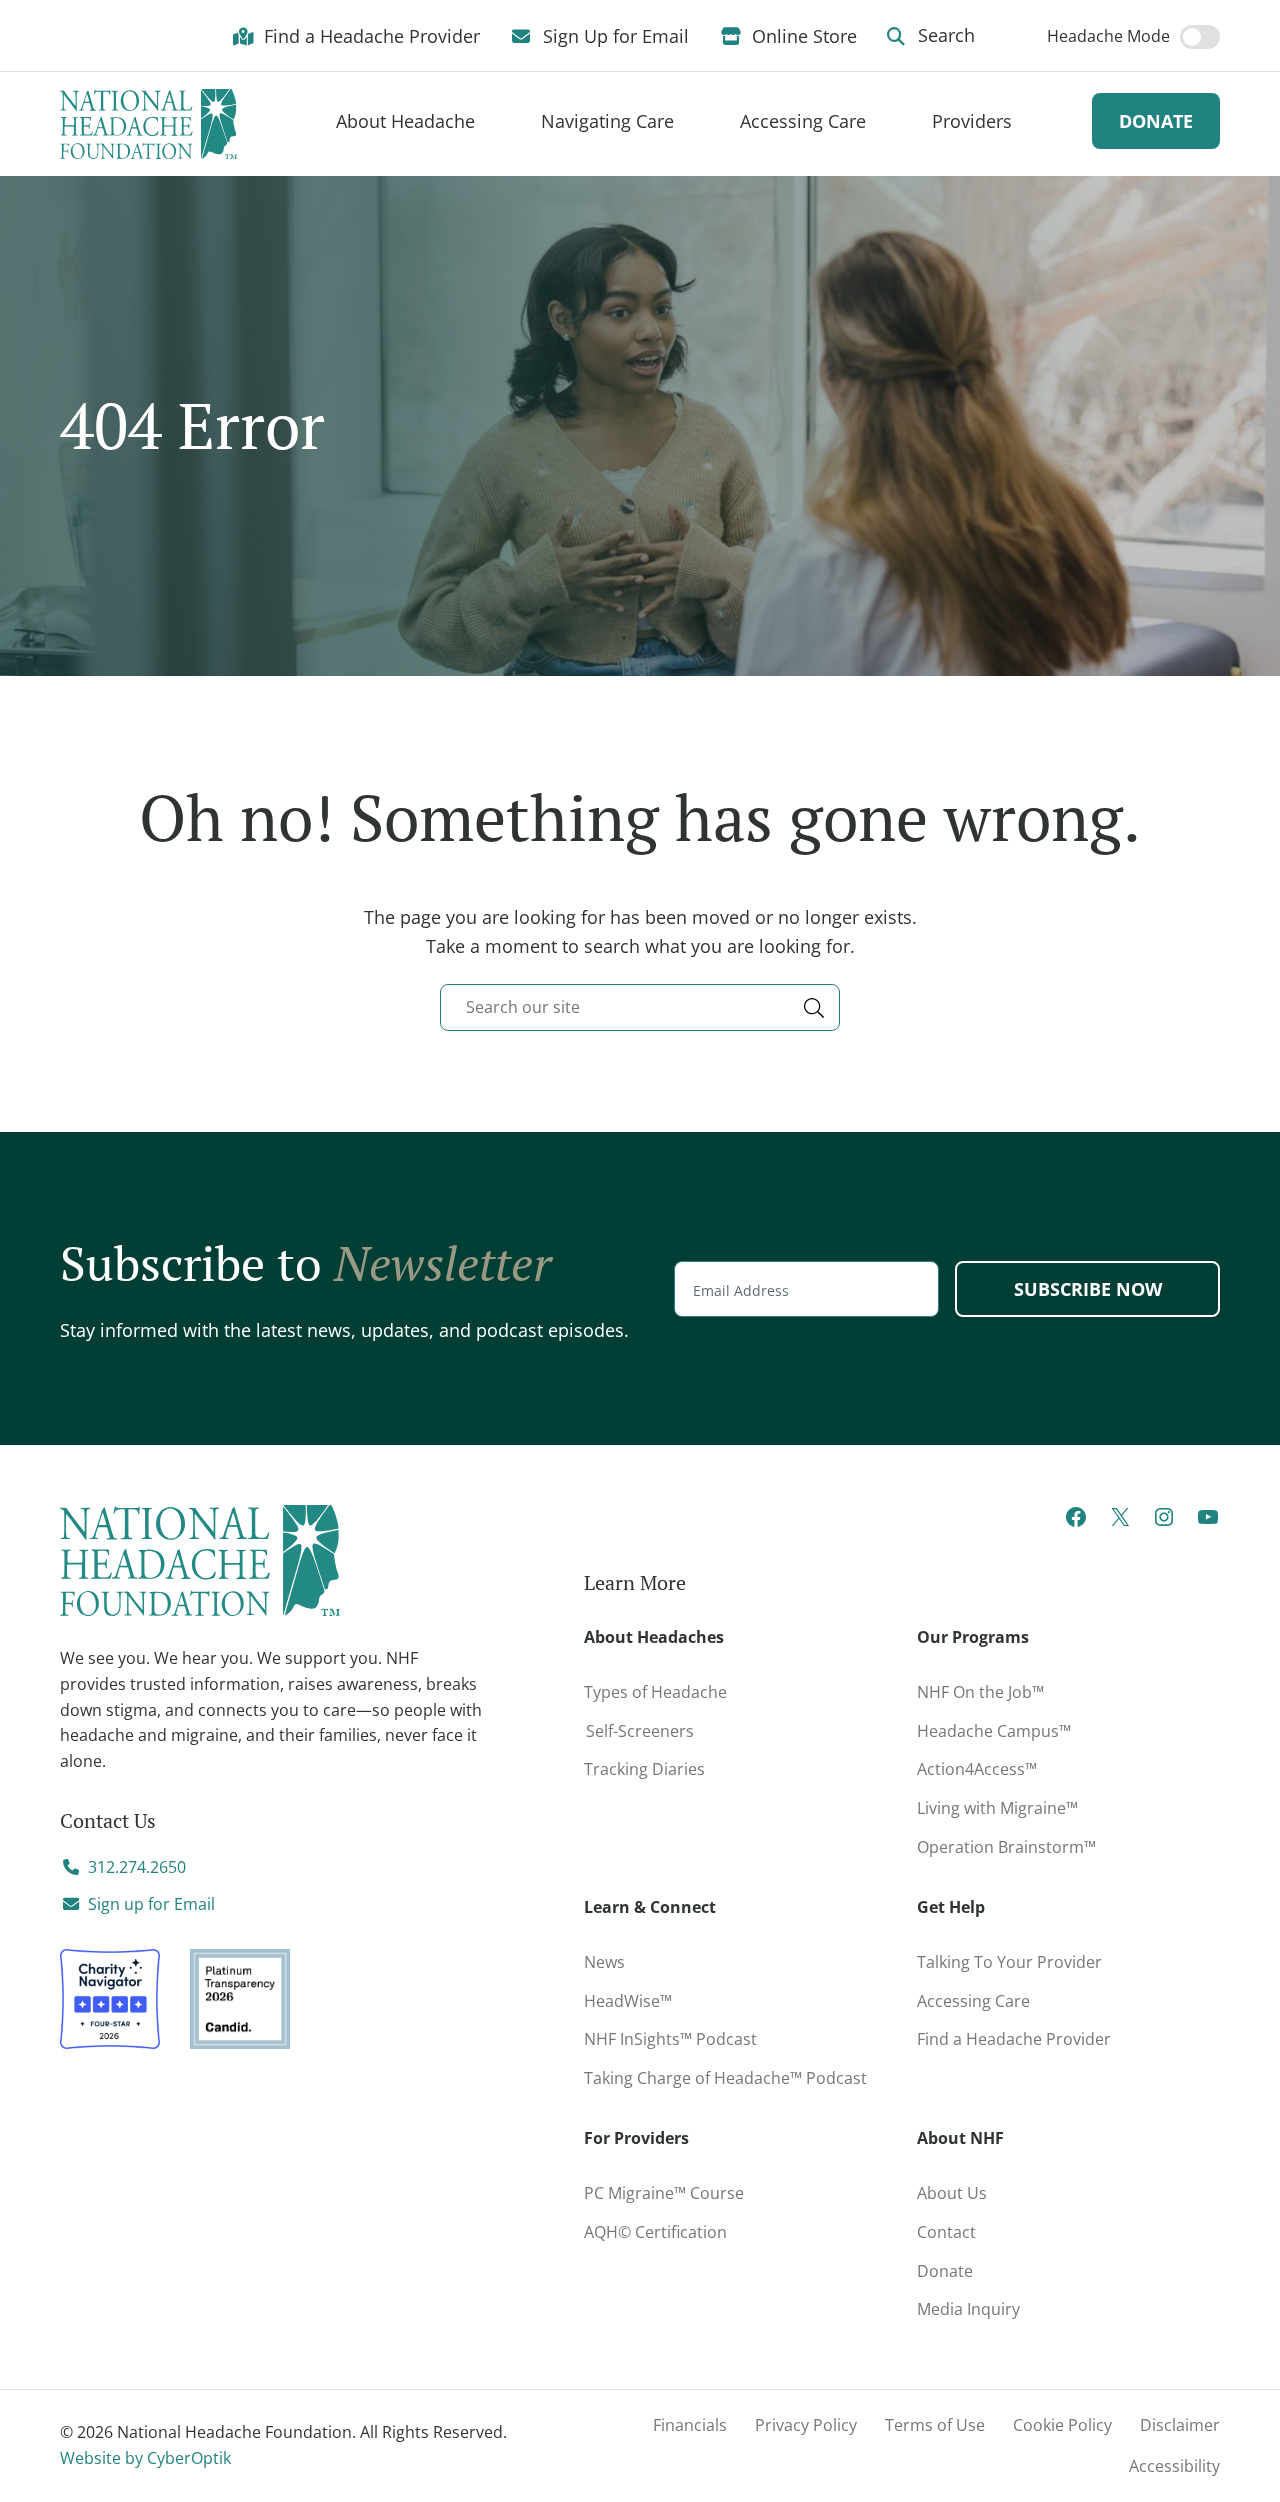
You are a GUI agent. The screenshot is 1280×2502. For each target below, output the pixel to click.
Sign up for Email (151, 1904)
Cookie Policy (1062, 2425)
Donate (1156, 121)
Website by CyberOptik (145, 2458)
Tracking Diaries (644, 1769)
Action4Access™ (977, 1769)
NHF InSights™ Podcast (670, 2039)
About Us (952, 2193)
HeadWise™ (628, 2001)
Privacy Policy (806, 2425)
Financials (690, 2425)
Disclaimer (1180, 2425)
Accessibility (1174, 2466)
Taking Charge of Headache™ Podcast (725, 2078)
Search (944, 35)
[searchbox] (640, 1008)
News (604, 1962)
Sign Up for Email (613, 35)
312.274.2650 (137, 1867)
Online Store (802, 35)
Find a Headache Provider (369, 35)
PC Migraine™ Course (689, 2189)
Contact (946, 2232)
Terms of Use (935, 2425)
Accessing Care (973, 2001)
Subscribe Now (1088, 1289)
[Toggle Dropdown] (500, 121)
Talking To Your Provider (1009, 1962)
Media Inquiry (968, 2309)
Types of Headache (655, 1692)
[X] (1120, 1523)
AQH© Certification (655, 2232)
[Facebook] (1076, 1523)
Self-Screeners (639, 1731)
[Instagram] (1164, 1523)
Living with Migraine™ (997, 1808)
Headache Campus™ (994, 1731)
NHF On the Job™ (980, 1692)
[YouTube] (1208, 1523)
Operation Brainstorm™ (1006, 1847)
